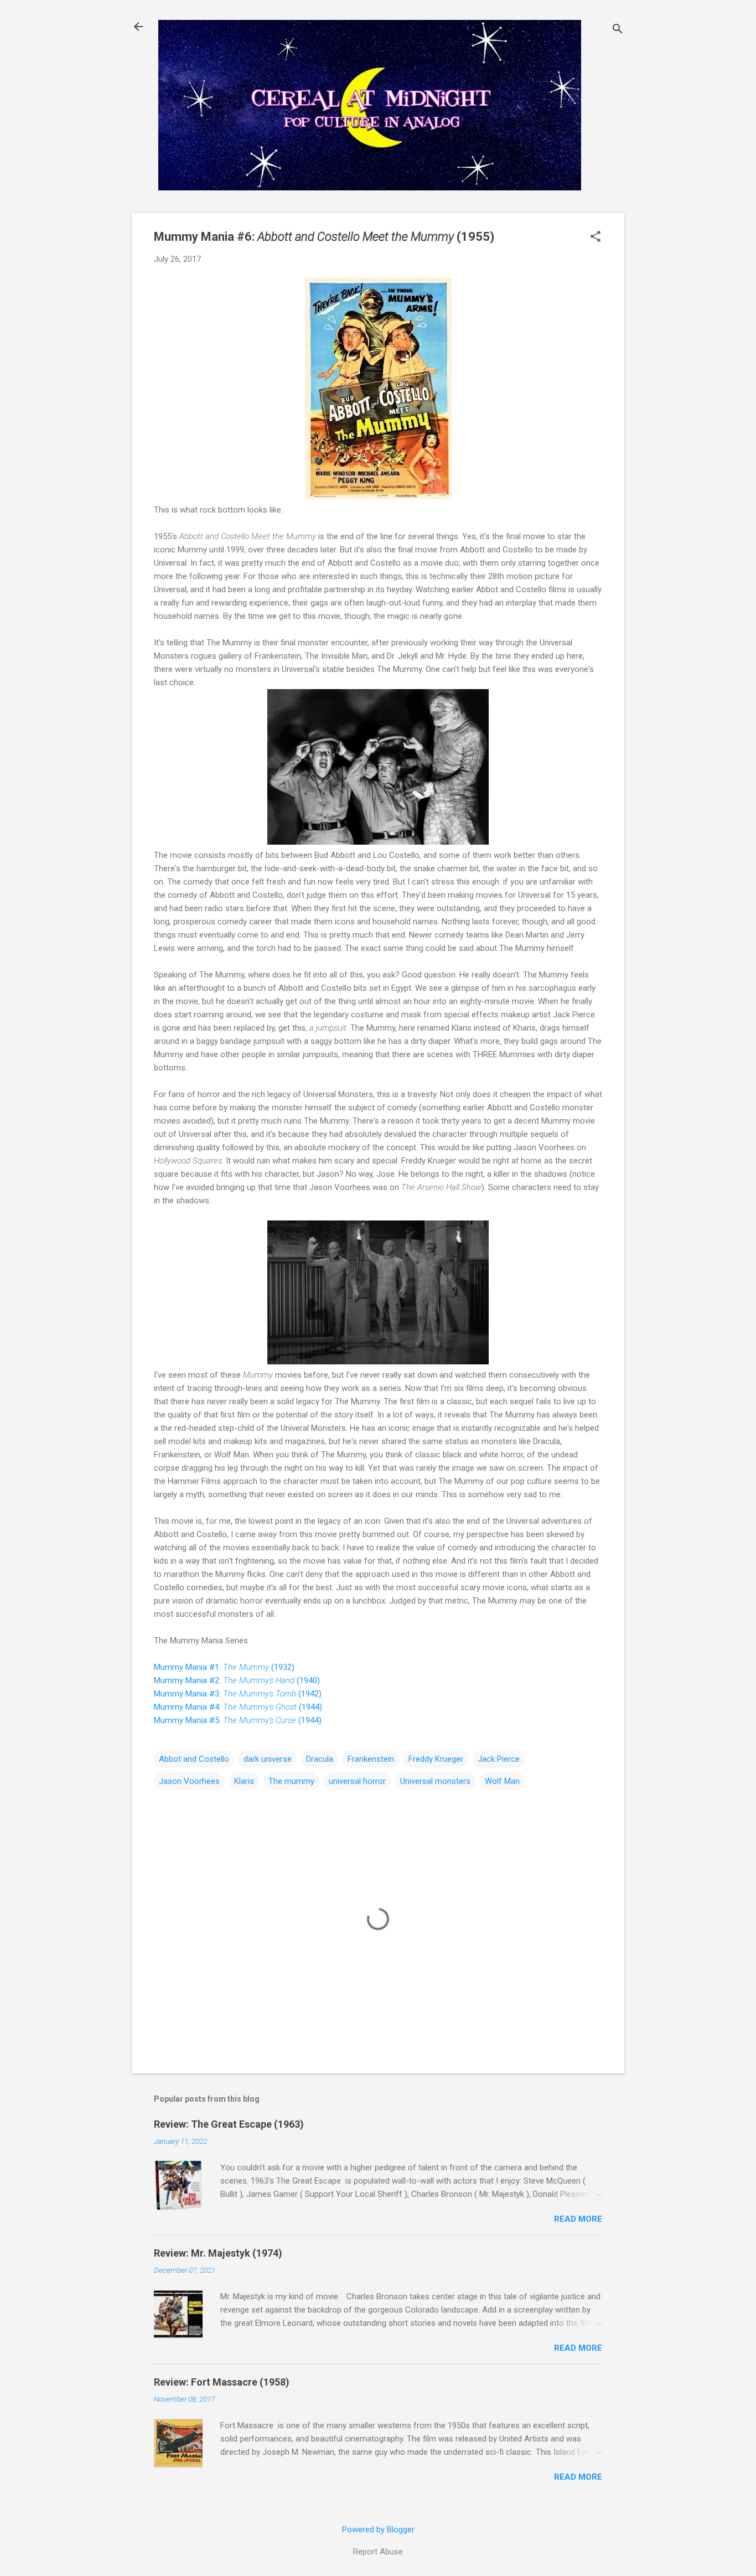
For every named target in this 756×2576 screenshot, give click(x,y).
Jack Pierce (499, 1759)
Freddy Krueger (436, 1759)
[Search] (618, 30)
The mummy (291, 1781)
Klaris (244, 1781)
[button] (596, 237)
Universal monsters (435, 1781)
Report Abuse (378, 2552)
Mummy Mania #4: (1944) (238, 1707)
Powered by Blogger (378, 2530)
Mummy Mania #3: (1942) (238, 1694)
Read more (578, 2219)
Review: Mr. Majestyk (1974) (218, 2253)
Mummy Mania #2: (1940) (237, 1680)
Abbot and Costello (194, 1759)
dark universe (268, 1759)
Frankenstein (371, 1759)
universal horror (357, 1781)
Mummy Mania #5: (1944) (238, 1720)
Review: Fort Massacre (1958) (222, 2382)
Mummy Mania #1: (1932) (224, 1667)
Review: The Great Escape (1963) (229, 2124)
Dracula (320, 1759)
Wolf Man (502, 1781)
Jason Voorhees (189, 1781)
